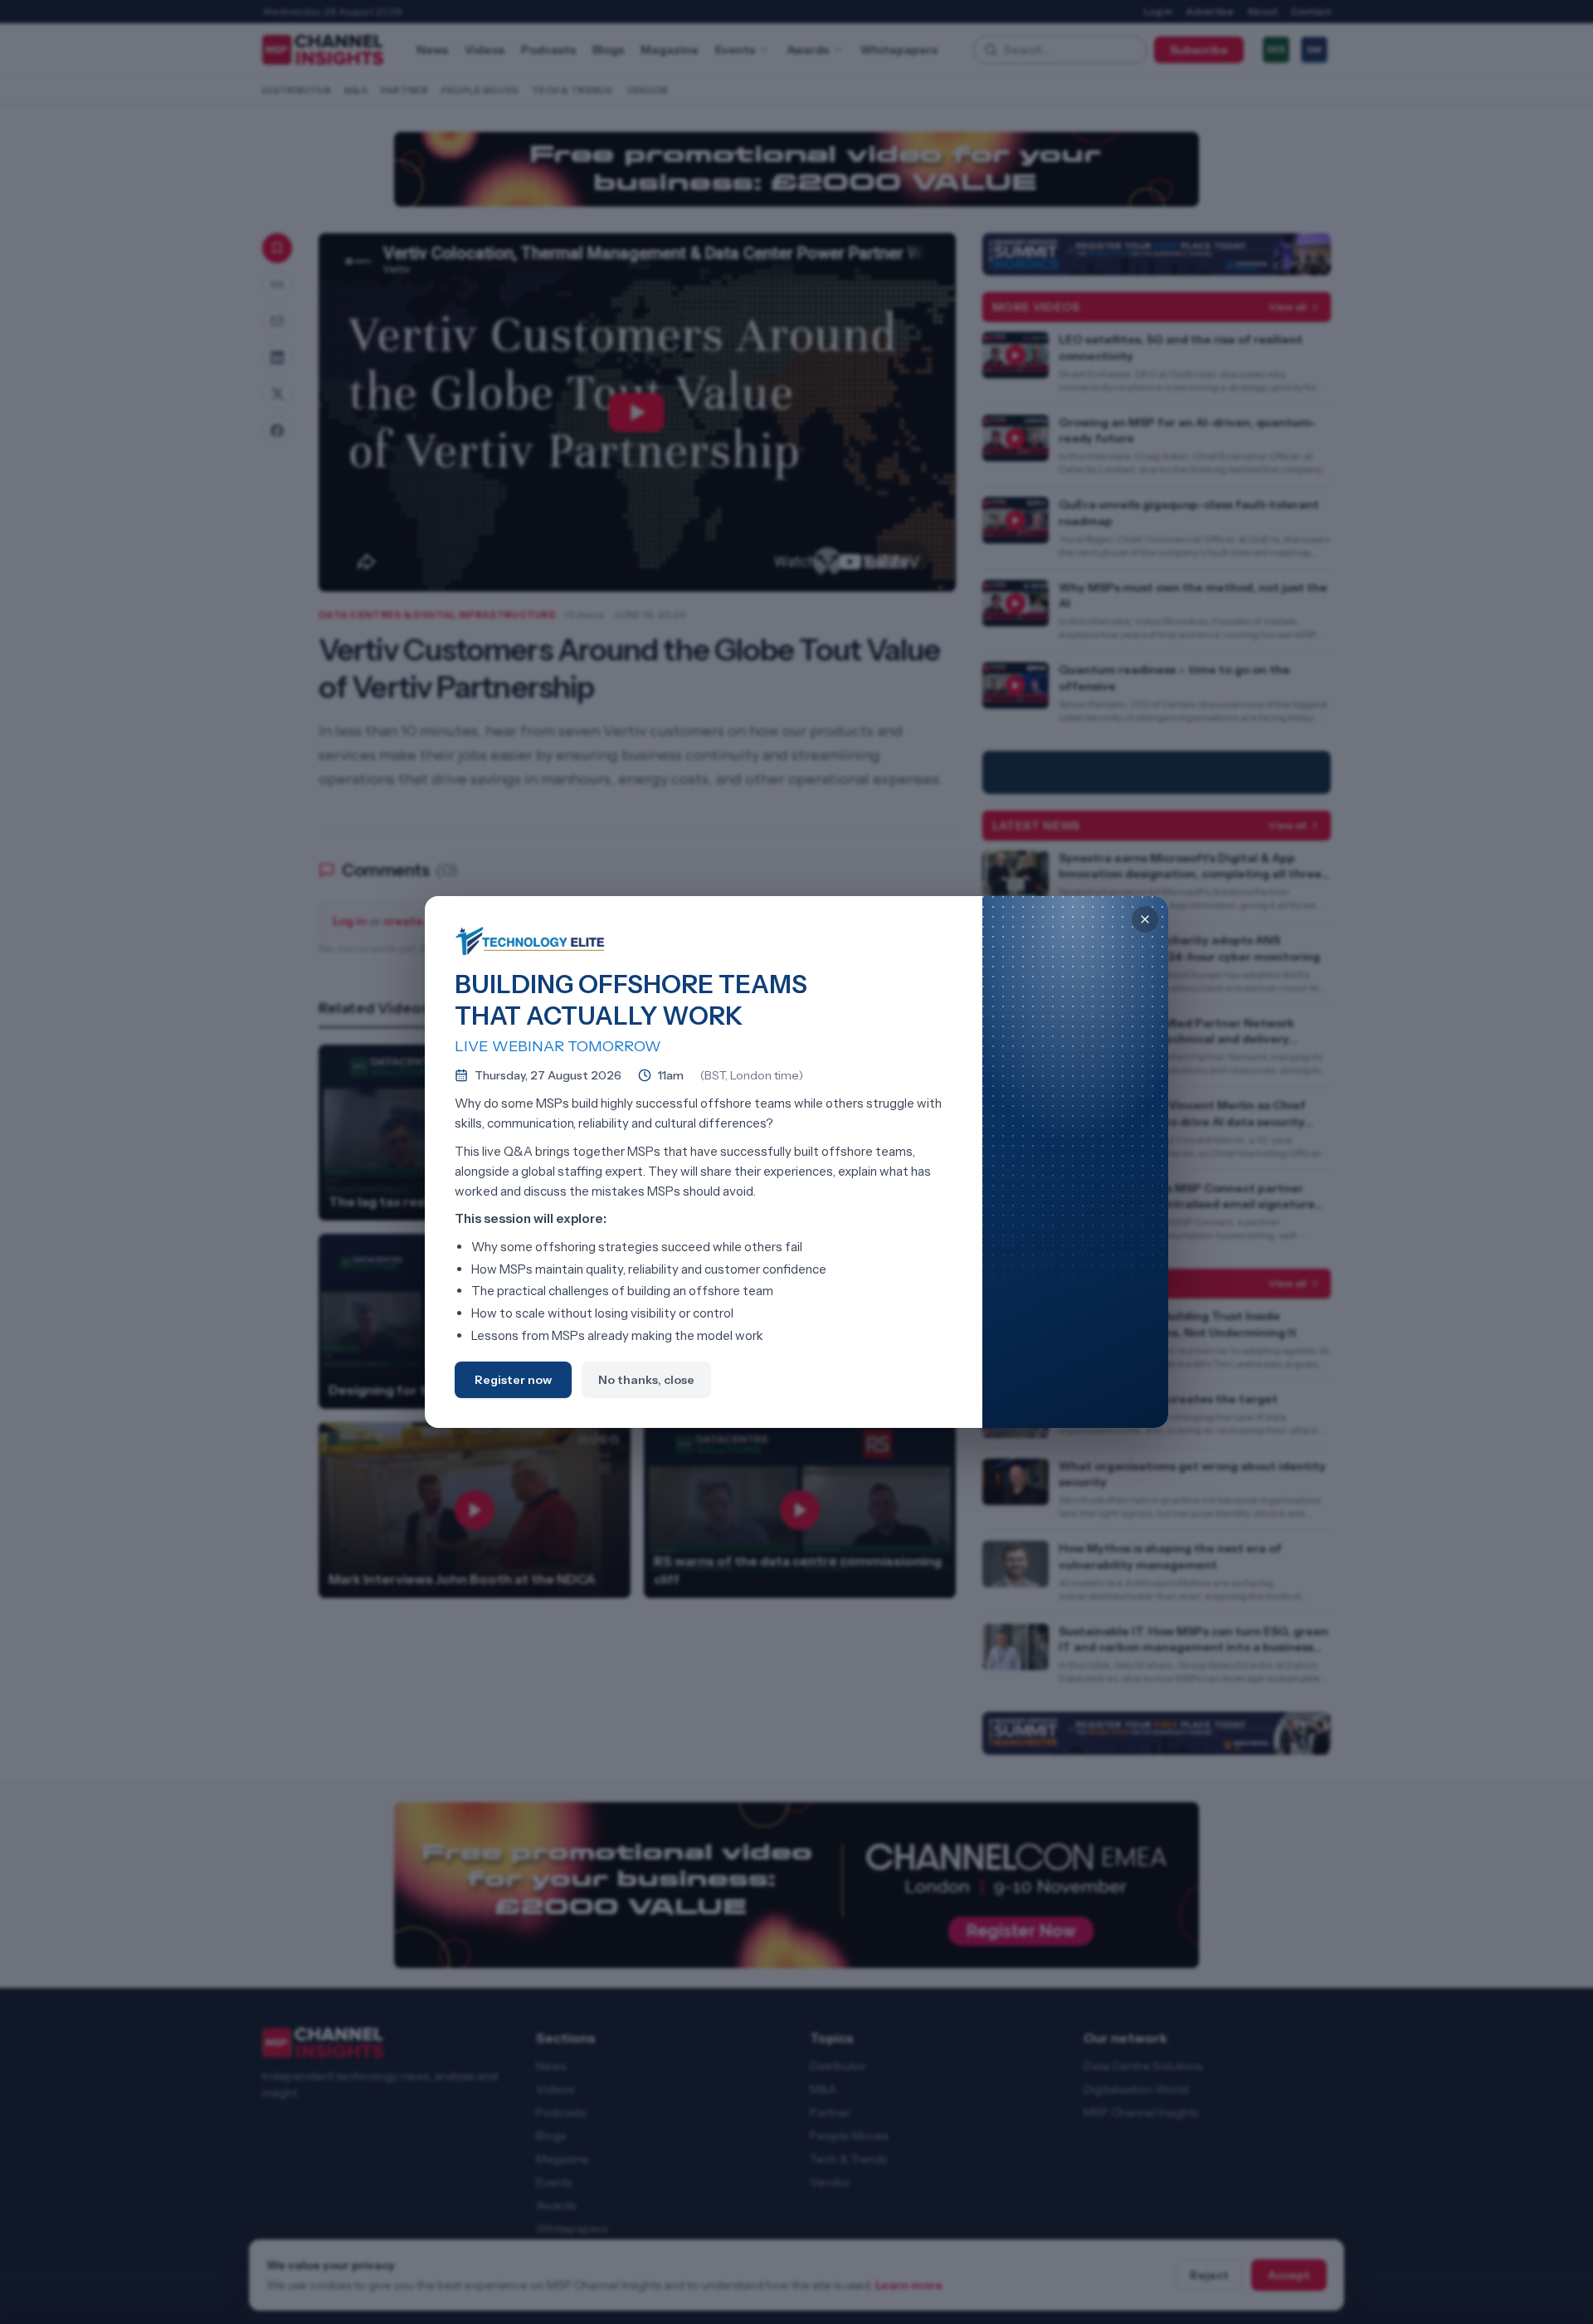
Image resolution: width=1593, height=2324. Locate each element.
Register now (513, 1380)
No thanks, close (646, 1380)
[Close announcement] (1145, 919)
